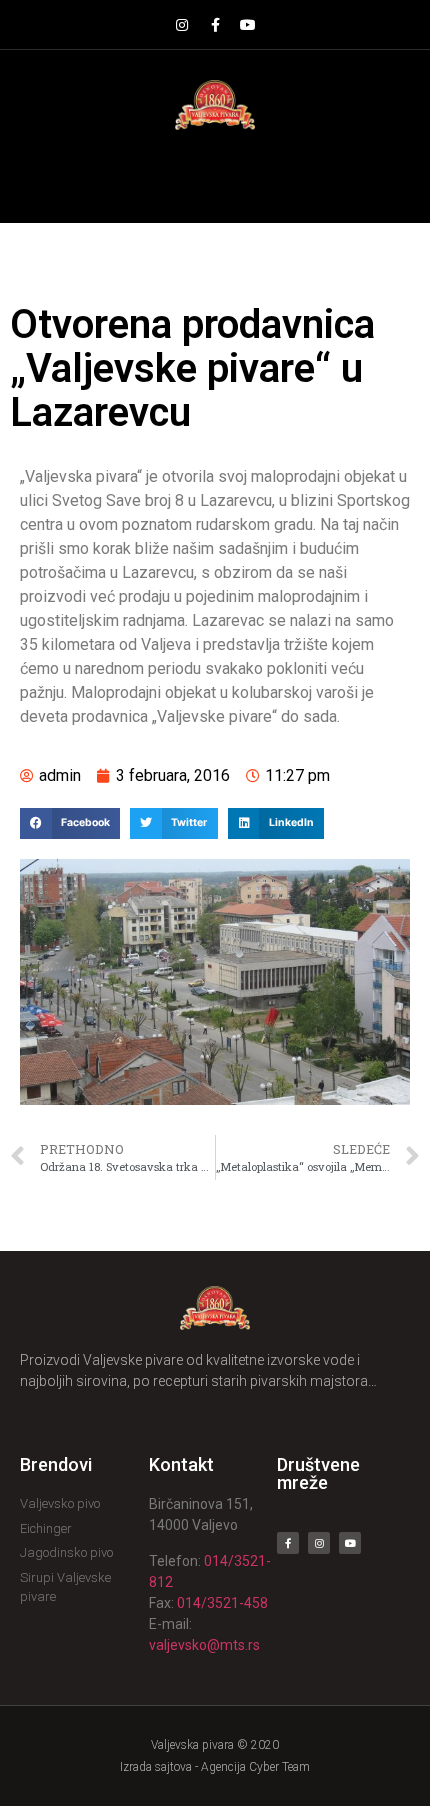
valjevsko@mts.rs (204, 1645)
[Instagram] (182, 25)
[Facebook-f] (215, 25)
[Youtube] (248, 25)
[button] (215, 176)
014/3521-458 (222, 1603)
